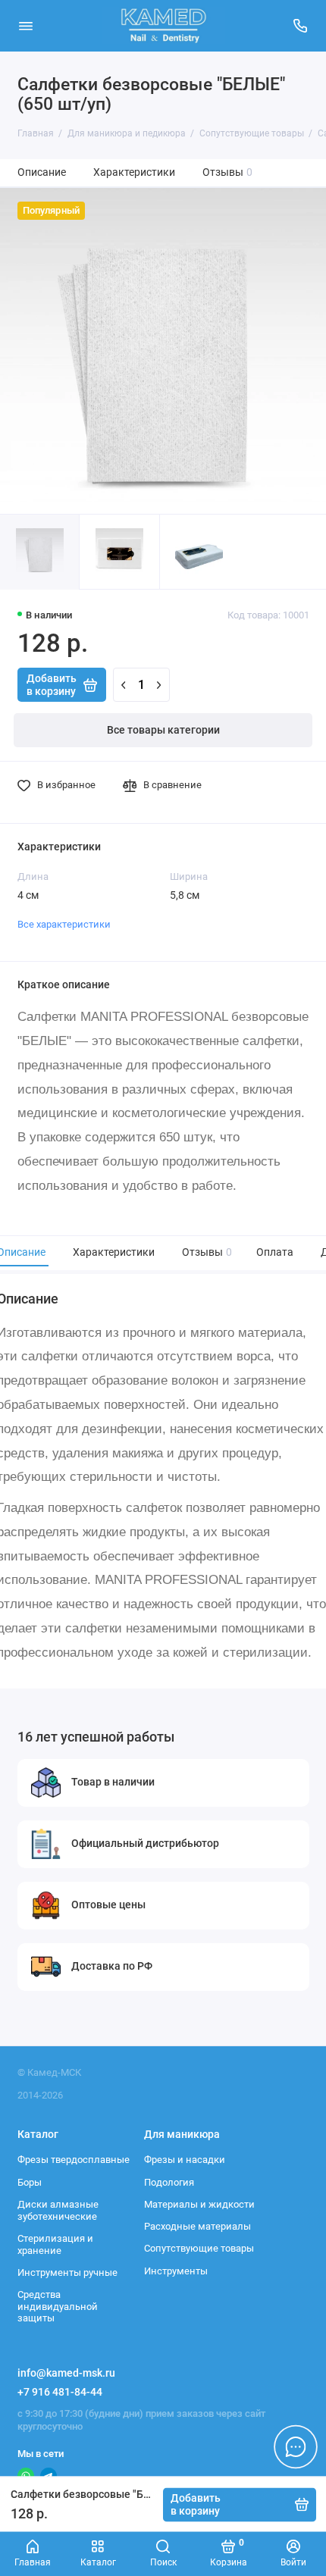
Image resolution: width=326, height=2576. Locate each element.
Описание (42, 172)
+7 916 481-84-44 (60, 2392)
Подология (169, 2182)
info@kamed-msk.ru (66, 2373)
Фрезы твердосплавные (74, 2160)
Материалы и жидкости (199, 2204)
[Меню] (26, 26)
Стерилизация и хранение (55, 2244)
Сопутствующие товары (199, 2248)
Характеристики (134, 172)
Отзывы (228, 172)
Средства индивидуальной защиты (58, 2306)
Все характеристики (64, 924)
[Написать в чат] (296, 2446)
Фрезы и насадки (185, 2160)
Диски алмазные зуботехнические (58, 2210)
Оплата (275, 1252)
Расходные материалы (197, 2226)
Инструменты (176, 2271)
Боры (30, 2182)
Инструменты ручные (67, 2272)
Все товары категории (163, 730)
